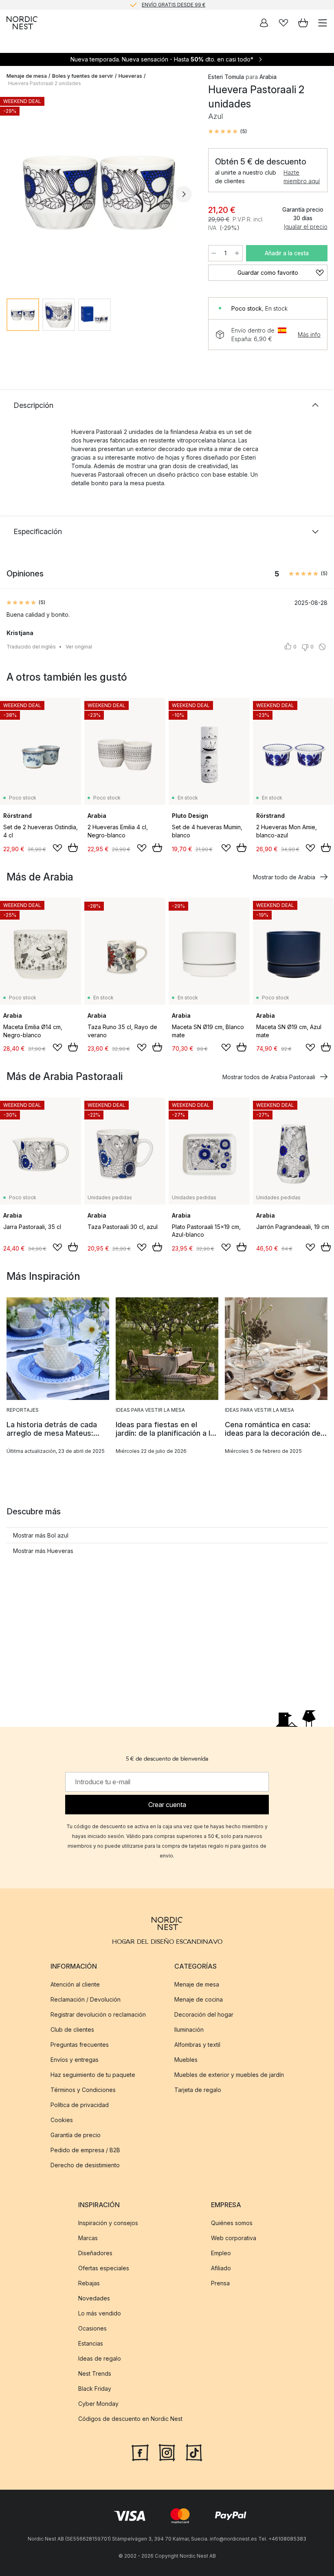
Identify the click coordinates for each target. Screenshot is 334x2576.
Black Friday (95, 2389)
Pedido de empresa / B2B (85, 2150)
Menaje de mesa (27, 76)
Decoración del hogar (204, 2014)
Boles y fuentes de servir (83, 76)
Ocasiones (92, 2328)
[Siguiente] (184, 194)
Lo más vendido (100, 2313)
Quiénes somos (232, 2223)
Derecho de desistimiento (85, 2165)
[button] (227, 131)
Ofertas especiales (104, 2268)
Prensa (220, 2283)
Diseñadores (95, 2253)
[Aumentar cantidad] (237, 253)
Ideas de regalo (100, 2358)
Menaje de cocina (199, 1999)
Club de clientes (72, 2029)
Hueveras (130, 76)
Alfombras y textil (197, 2045)
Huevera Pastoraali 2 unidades (45, 83)
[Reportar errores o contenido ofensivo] (322, 647)
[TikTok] (194, 2452)
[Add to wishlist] (57, 848)
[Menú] (323, 23)
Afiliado (221, 2268)
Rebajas (89, 2283)
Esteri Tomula (226, 77)
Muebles (186, 2060)
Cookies (62, 2120)
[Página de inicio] (22, 23)
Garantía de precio (76, 2135)
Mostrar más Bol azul (41, 1535)
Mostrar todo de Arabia (284, 877)
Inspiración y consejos (108, 2223)
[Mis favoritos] (283, 23)
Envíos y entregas (75, 2060)
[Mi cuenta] (264, 23)
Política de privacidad (80, 2105)
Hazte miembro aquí (302, 177)
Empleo (221, 2253)
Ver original (79, 647)
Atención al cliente (75, 1984)
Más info (309, 334)
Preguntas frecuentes (80, 2045)
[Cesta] (303, 23)
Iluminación (189, 2029)
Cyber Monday (98, 2404)
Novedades (94, 2298)
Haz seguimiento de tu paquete (93, 2075)
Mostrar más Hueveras (43, 1551)
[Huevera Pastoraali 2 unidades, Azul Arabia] (99, 193)
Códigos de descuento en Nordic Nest (130, 2419)
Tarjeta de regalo (198, 2090)
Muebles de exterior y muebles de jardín (229, 2075)
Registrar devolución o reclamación (98, 2014)
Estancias (91, 2343)
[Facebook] (140, 2452)
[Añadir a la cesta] (73, 848)
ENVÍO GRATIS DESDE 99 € (174, 5)
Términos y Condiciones (83, 2090)
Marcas (88, 2238)
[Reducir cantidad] (214, 253)
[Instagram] (167, 2452)
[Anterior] (15, 194)
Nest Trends (95, 2373)
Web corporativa (234, 2238)
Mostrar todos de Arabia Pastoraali (269, 1077)
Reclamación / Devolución (86, 1999)
